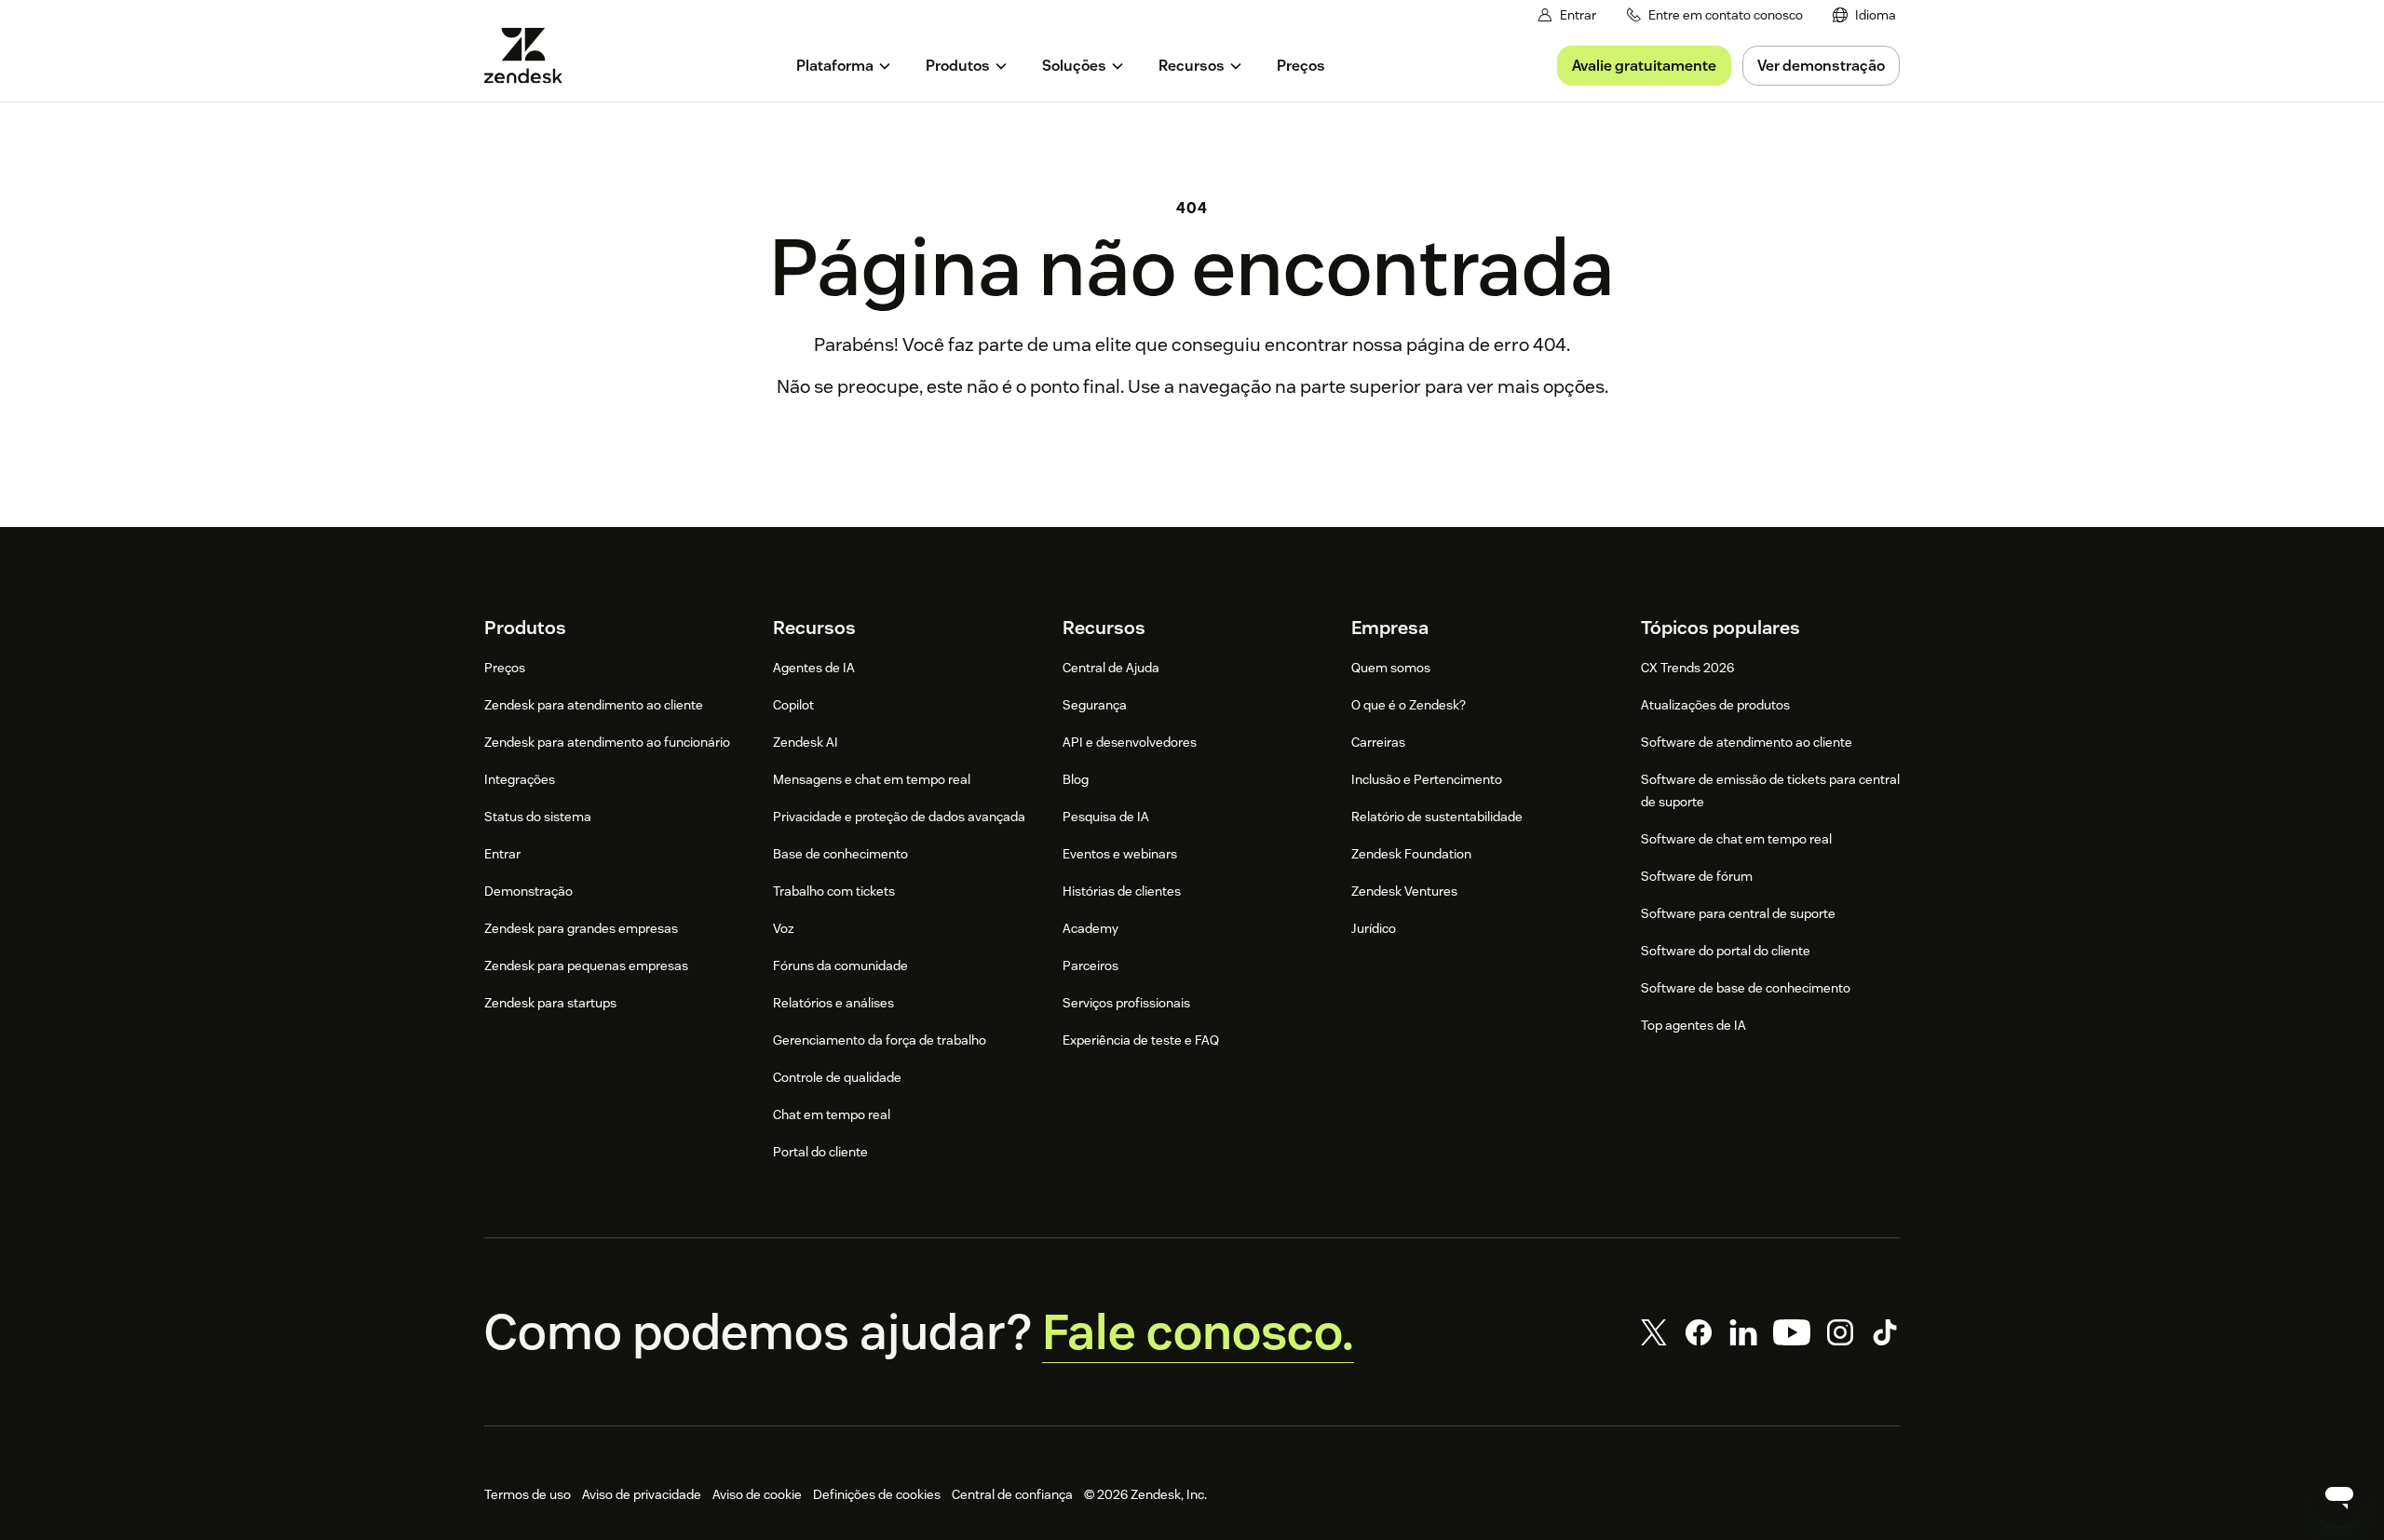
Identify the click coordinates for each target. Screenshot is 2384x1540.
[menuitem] (1864, 15)
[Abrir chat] (2339, 1495)
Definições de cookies (877, 1494)
